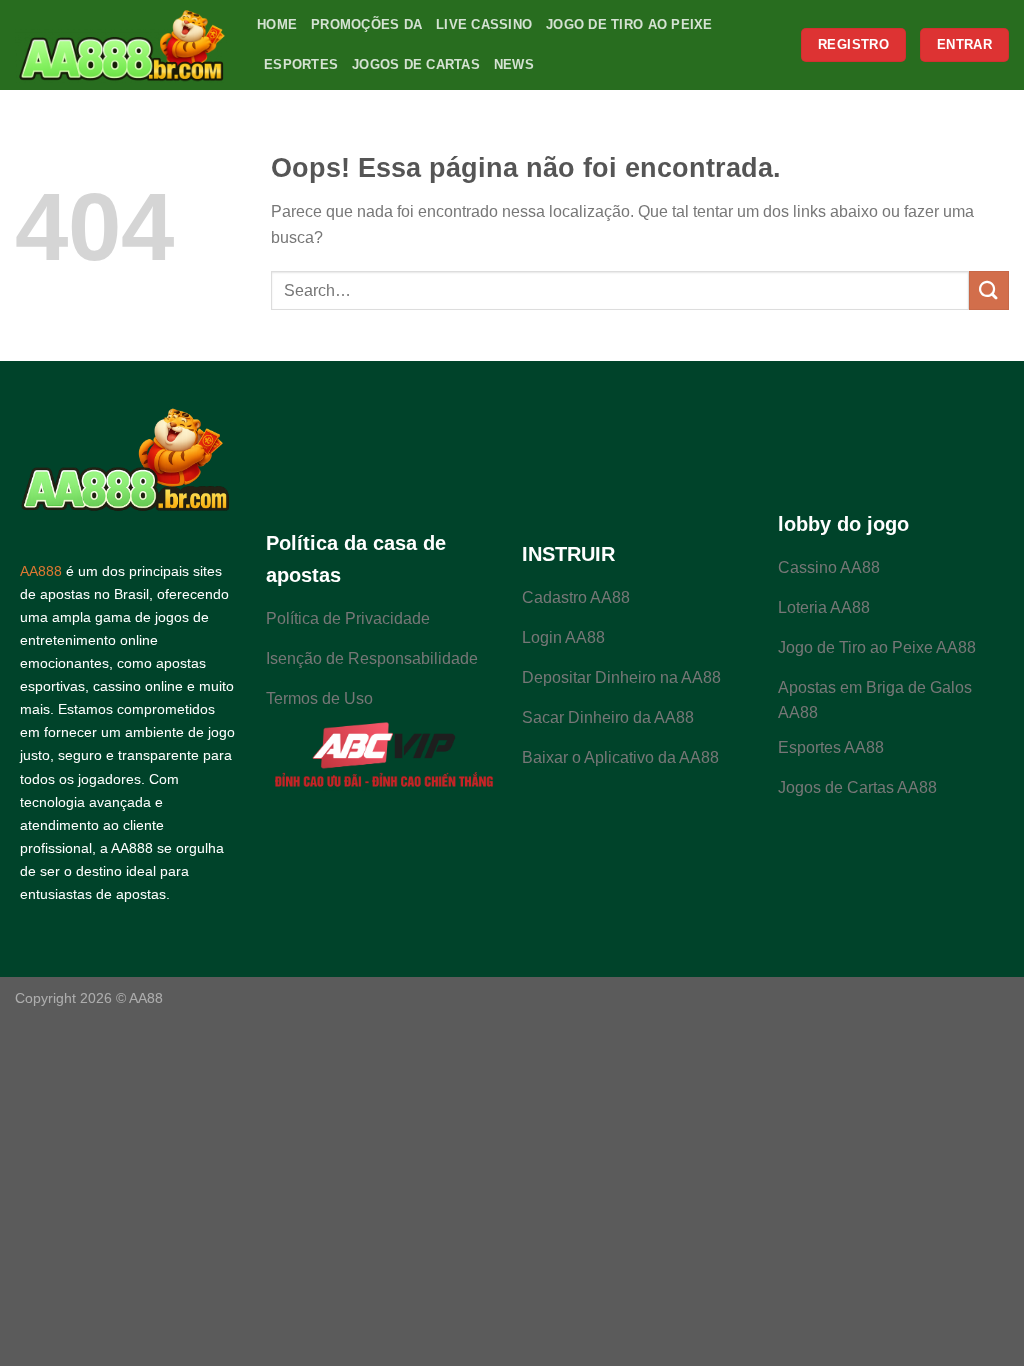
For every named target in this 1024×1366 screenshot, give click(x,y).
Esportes (301, 64)
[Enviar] (989, 290)
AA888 (41, 571)
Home (277, 24)
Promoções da (366, 24)
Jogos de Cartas (416, 64)
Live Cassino (484, 24)
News (514, 64)
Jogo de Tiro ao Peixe (629, 24)
